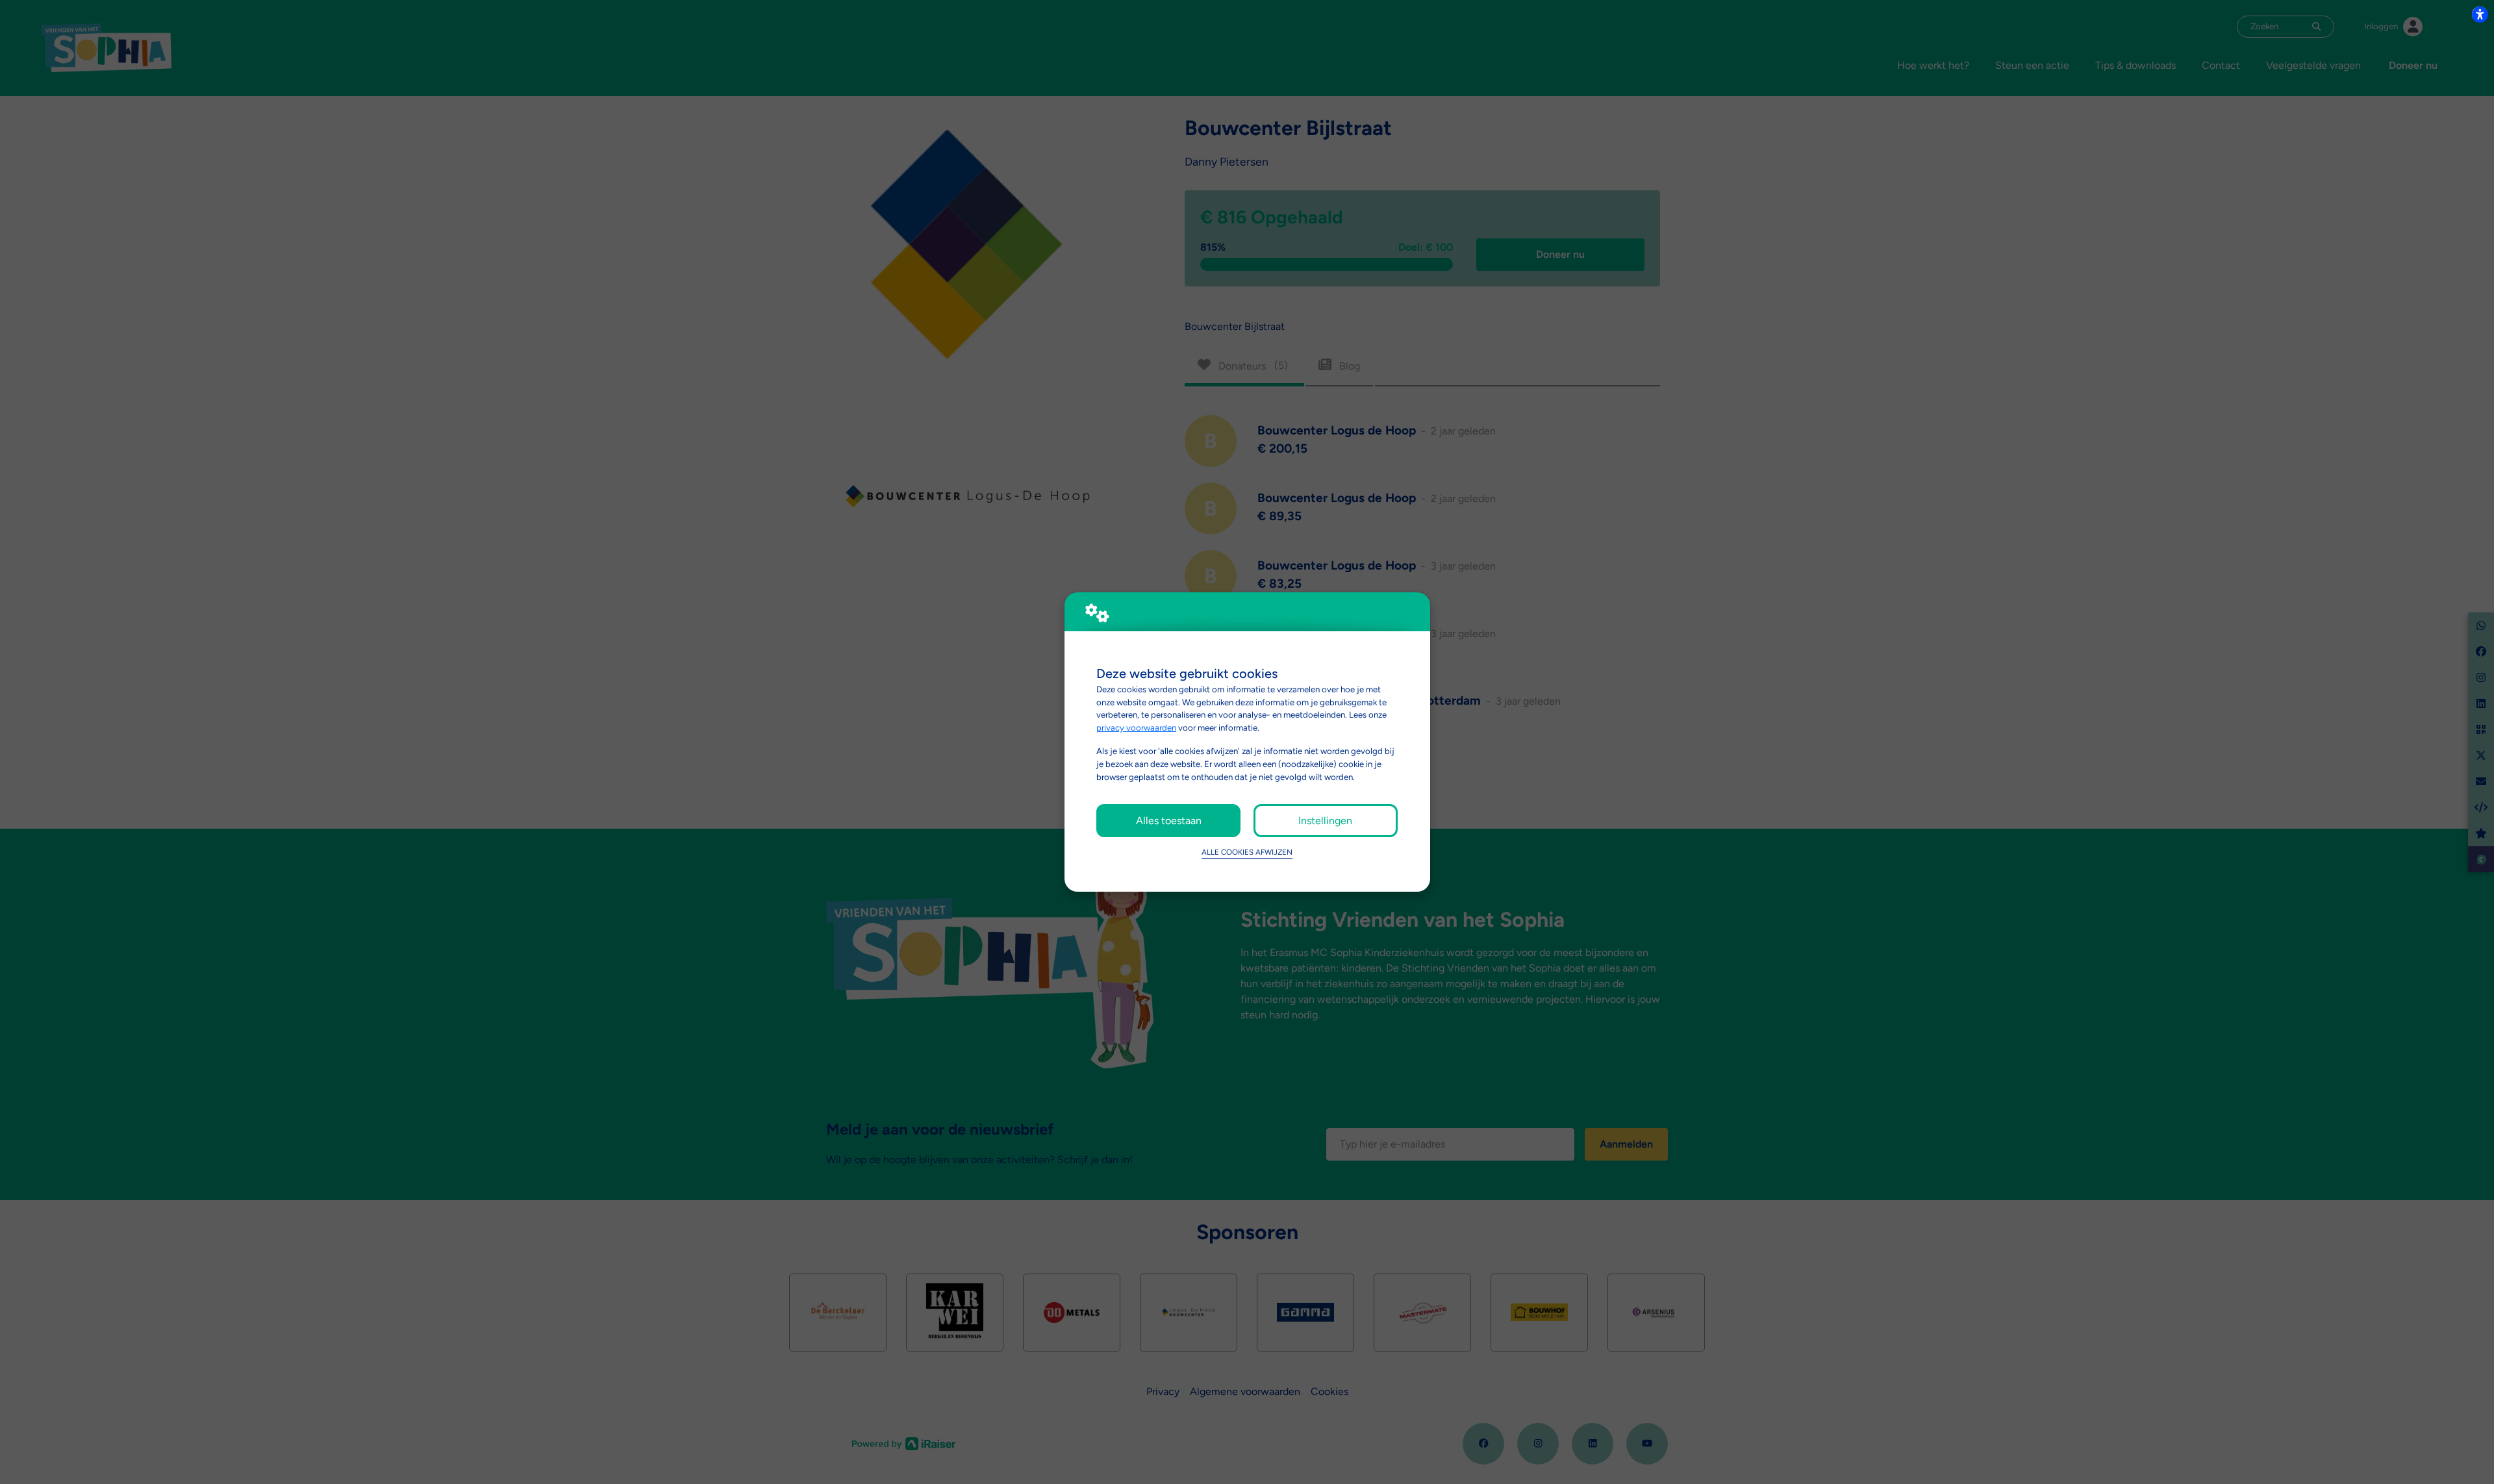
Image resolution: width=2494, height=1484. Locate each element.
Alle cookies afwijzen (1247, 852)
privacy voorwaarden (1136, 727)
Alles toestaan (1169, 821)
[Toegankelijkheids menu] (2480, 14)
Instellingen (1325, 821)
